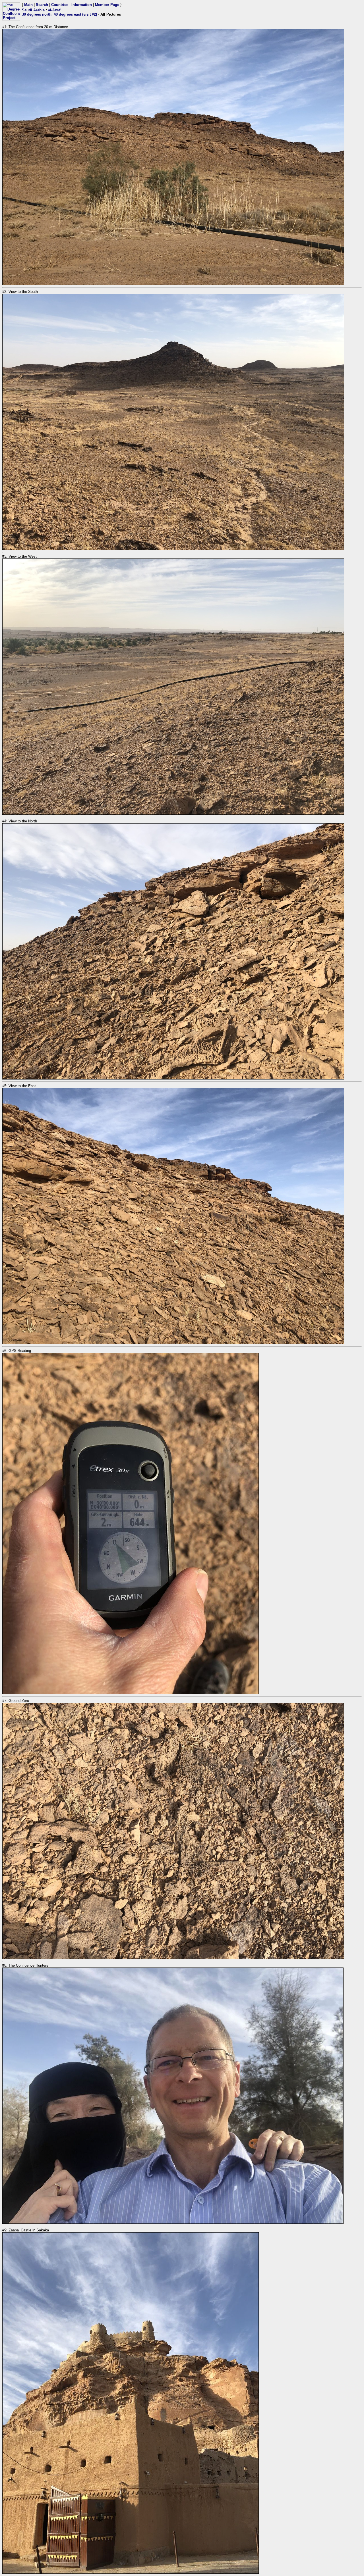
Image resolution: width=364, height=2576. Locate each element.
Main (28, 5)
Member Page (107, 5)
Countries (60, 5)
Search (42, 5)
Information (82, 5)
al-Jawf (54, 10)
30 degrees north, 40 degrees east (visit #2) (59, 14)
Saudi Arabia (33, 10)
